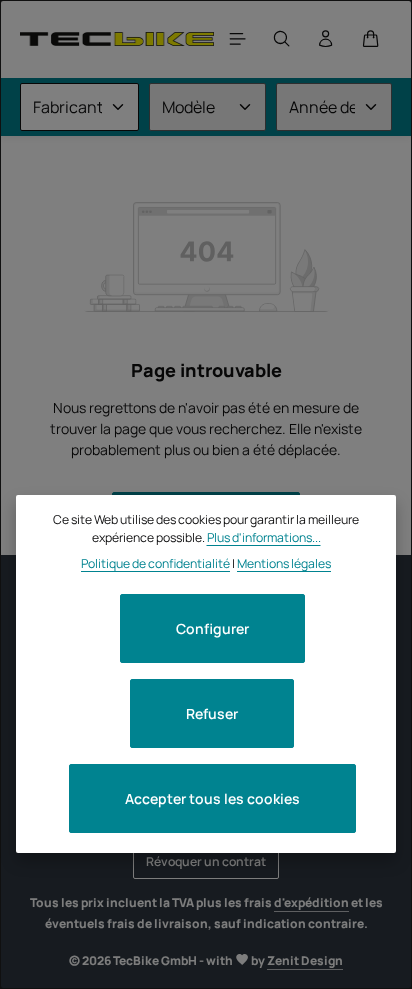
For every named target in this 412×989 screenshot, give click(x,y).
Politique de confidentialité (155, 563)
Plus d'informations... (264, 537)
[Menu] (238, 39)
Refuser (212, 713)
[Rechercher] (282, 39)
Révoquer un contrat (206, 861)
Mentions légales (284, 563)
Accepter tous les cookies (212, 798)
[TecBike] (117, 38)
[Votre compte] (326, 39)
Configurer (212, 628)
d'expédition (311, 902)
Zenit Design (305, 960)
